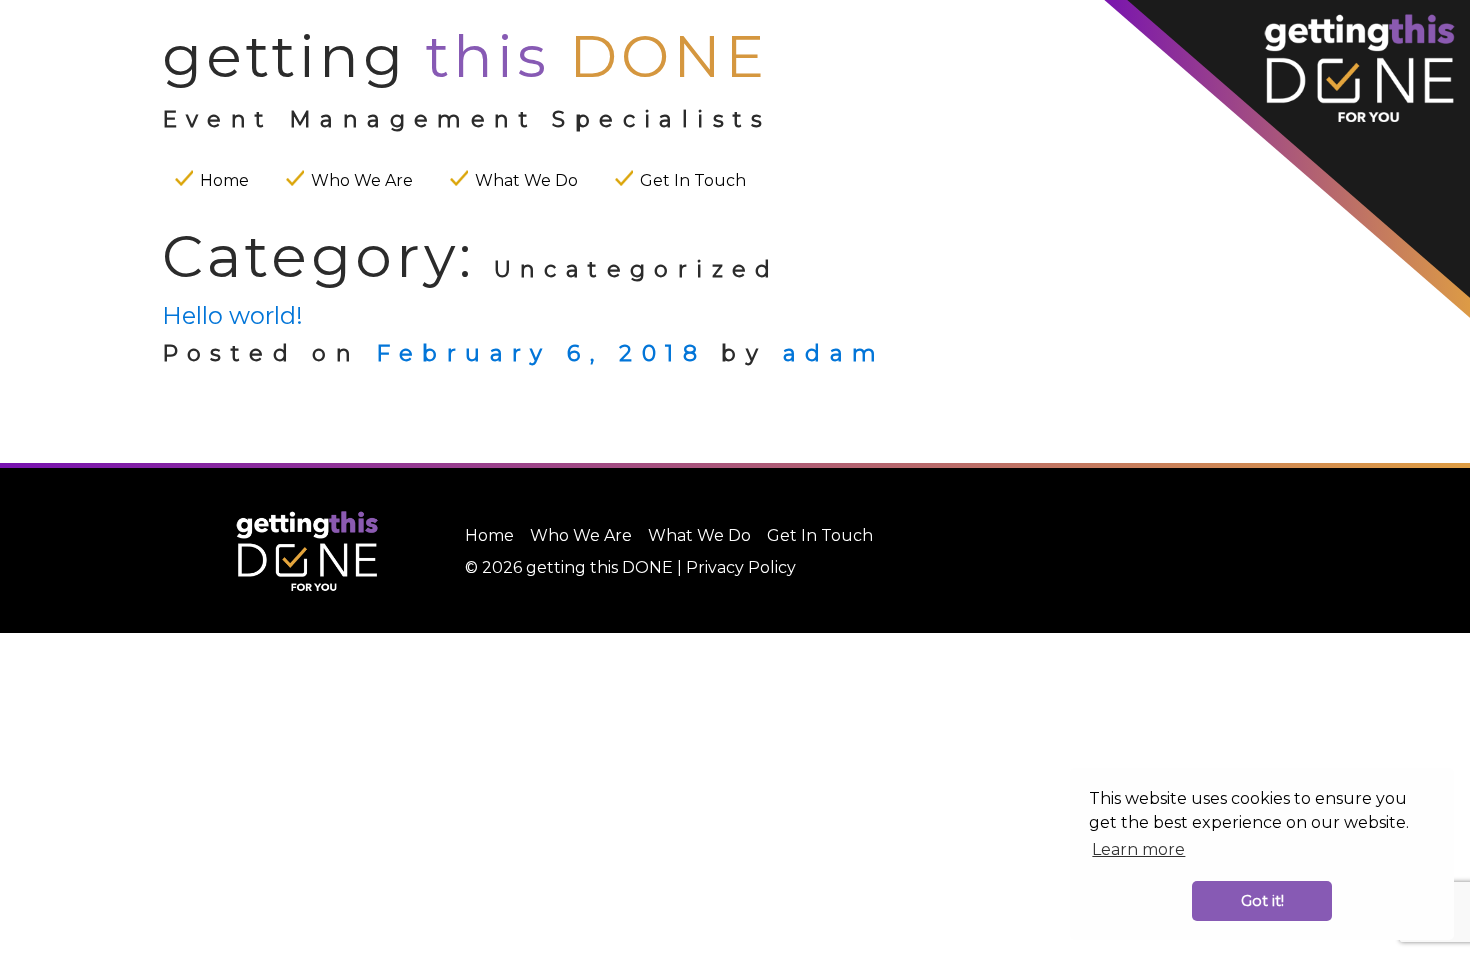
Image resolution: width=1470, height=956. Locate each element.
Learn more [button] (1138, 849)
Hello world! (232, 315)
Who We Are (362, 180)
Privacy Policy (741, 567)
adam (834, 353)
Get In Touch (693, 180)
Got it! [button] (1262, 901)
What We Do (526, 180)
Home (224, 180)
